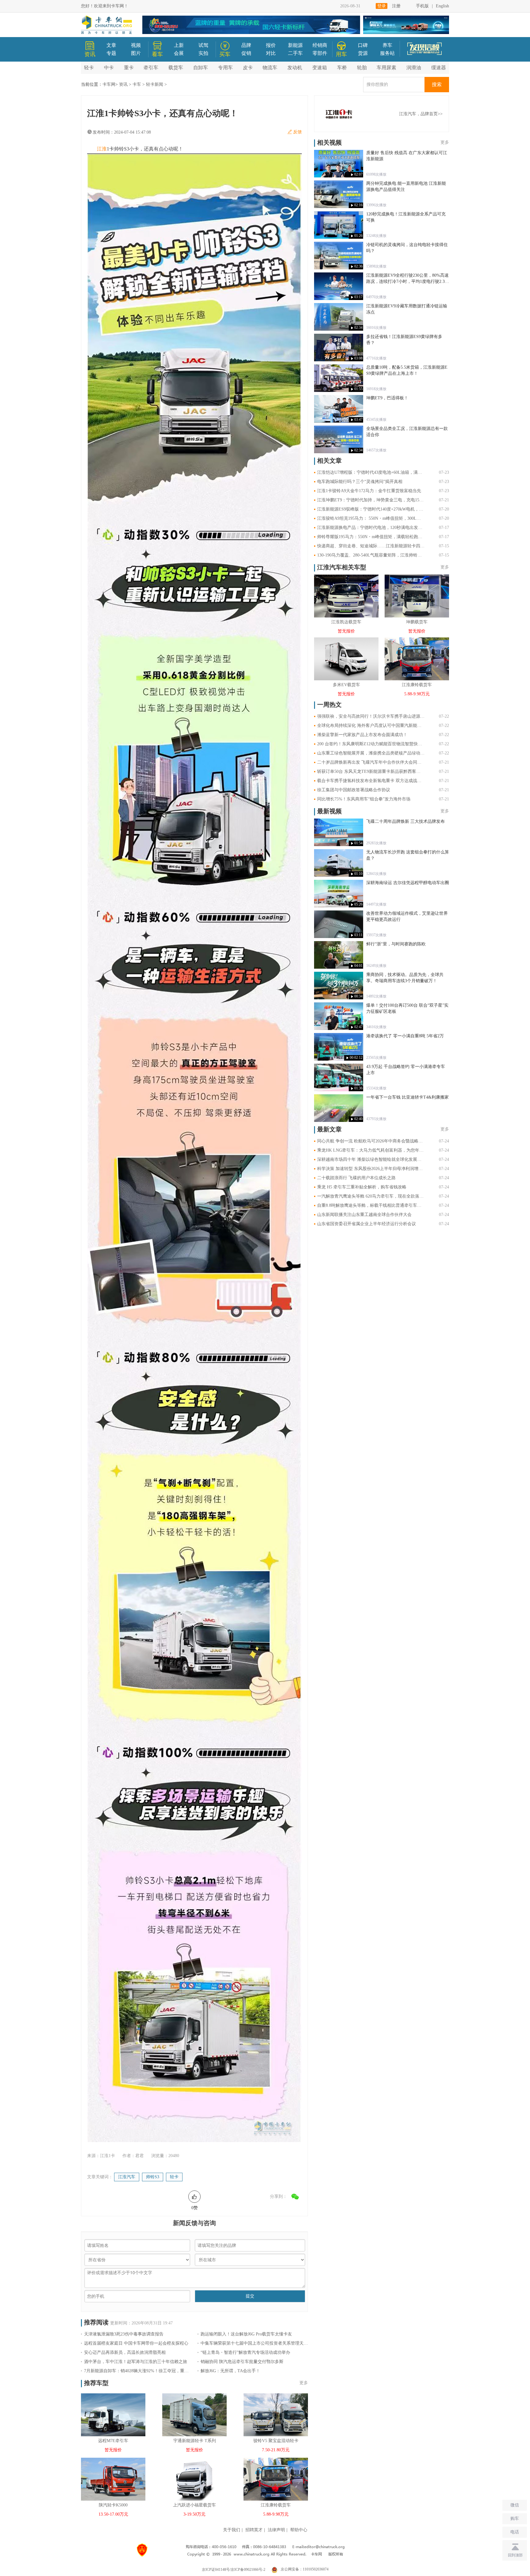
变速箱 (320, 68)
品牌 (246, 45)
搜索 (437, 84)
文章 (111, 45)
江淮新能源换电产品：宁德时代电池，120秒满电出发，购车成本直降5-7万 (371, 528)
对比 (271, 53)
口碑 (363, 45)
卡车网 (109, 84)
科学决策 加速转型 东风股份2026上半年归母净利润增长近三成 (371, 1169)
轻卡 (89, 68)
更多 (304, 2383)
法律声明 (276, 2530)
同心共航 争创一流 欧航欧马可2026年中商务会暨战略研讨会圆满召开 (371, 1141)
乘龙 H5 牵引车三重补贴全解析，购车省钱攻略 (362, 1187)
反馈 (298, 132)
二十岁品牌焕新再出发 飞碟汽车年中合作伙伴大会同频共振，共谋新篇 (371, 762)
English (442, 6)
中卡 (109, 68)
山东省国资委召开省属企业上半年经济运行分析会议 (367, 1224)
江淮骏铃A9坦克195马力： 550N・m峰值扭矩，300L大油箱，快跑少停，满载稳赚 (371, 518)
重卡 (129, 68)
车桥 (342, 68)
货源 (363, 53)
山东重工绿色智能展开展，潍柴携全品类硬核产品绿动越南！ (371, 753)
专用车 (225, 68)
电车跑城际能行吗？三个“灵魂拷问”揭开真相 (360, 482)
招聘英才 (254, 2530)
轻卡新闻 (155, 84)
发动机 (295, 68)
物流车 (270, 68)
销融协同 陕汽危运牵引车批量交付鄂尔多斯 (242, 2362)
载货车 (176, 68)
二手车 (295, 53)
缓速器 (439, 68)
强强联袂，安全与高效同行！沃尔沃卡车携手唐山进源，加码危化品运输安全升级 (371, 716)
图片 (136, 53)
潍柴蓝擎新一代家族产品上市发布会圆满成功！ (362, 735)
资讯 (123, 84)
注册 (396, 6)
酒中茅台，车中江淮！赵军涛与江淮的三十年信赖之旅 (136, 2362)
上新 (179, 45)
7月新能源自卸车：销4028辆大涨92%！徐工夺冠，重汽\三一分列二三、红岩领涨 (138, 2371)
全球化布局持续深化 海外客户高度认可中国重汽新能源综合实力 (371, 726)
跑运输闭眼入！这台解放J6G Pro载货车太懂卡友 (246, 2334)
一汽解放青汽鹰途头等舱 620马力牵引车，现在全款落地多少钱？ (371, 1196)
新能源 (295, 45)
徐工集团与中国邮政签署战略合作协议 (354, 790)
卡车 (137, 84)
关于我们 (232, 2530)
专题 (111, 53)
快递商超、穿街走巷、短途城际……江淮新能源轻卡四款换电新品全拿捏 (371, 546)
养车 (387, 45)
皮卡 (248, 68)
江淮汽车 (127, 2177)
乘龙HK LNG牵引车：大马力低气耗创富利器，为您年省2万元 (371, 1150)
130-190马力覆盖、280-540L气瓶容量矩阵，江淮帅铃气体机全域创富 (371, 555)
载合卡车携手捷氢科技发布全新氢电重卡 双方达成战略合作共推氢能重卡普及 (371, 781)
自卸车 (201, 68)
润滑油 (414, 68)
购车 (515, 2519)
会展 (179, 53)
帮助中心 (299, 2530)
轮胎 (362, 68)
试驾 (203, 45)
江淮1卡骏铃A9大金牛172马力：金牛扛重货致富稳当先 (369, 491)
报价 (271, 45)
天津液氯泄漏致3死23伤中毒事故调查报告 (124, 2334)
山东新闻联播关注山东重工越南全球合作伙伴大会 (364, 1215)
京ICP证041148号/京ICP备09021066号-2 (234, 2569)
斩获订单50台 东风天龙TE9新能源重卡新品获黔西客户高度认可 (371, 771)
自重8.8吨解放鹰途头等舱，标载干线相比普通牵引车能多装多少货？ (371, 1205)
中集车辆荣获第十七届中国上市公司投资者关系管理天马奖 (254, 2343)
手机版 (422, 6)
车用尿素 (386, 68)
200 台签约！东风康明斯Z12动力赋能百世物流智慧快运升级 (371, 744)
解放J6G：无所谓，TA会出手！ (230, 2371)
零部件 (320, 53)
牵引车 (151, 68)
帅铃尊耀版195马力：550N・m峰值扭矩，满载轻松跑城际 (371, 537)
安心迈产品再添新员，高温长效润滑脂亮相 (125, 2352)
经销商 (320, 45)
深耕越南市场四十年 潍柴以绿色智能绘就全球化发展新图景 (371, 1159)
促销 (246, 53)
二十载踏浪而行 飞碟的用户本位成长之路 (356, 1178)
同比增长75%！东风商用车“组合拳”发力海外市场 (364, 799)
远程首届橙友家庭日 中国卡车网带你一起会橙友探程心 (136, 2343)
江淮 (102, 149)
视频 (136, 45)
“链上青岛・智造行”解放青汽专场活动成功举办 (245, 2352)
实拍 (203, 53)
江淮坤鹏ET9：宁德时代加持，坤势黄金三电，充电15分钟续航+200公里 (371, 500)
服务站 (387, 53)
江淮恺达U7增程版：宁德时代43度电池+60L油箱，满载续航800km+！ (371, 472)
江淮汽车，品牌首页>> (421, 114)
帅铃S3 (153, 2177)
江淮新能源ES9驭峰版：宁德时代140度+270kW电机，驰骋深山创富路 (371, 509)
